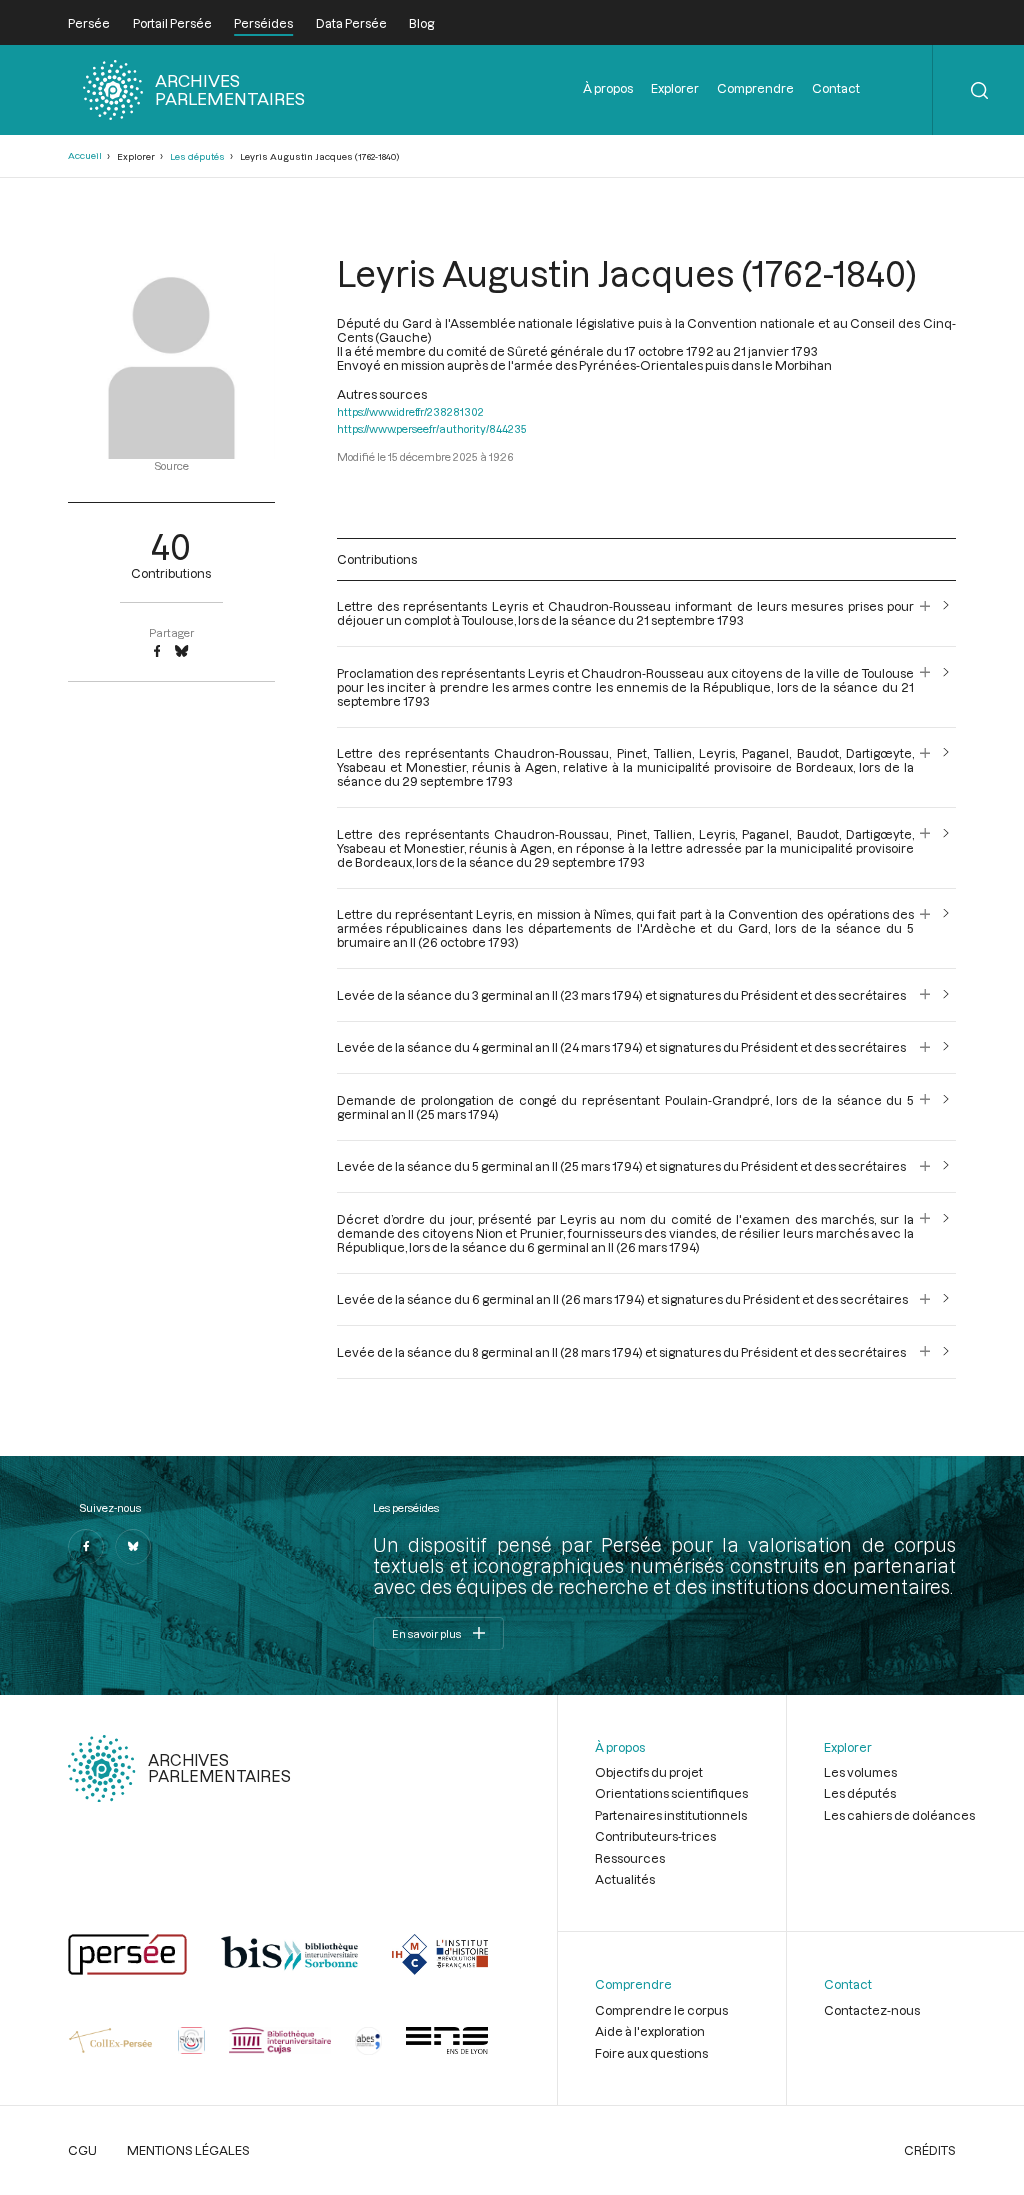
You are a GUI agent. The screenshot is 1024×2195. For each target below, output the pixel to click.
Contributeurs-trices (655, 1836)
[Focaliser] (925, 613)
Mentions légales (188, 2150)
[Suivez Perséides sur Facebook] (86, 1547)
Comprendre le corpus (661, 2010)
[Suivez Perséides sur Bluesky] (133, 1547)
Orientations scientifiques (671, 1793)
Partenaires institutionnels (671, 1815)
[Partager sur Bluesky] (181, 652)
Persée (89, 23)
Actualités (625, 1879)
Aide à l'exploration (650, 2031)
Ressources (630, 1858)
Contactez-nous (872, 2010)
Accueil (85, 155)
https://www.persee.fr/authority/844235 (432, 428)
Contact (836, 88)
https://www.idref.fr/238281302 (410, 411)
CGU (82, 2150)
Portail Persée (172, 23)
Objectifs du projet (649, 1772)
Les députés (197, 156)
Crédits (930, 2150)
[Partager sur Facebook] (157, 652)
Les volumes (860, 1772)
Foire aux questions (651, 2053)
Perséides (263, 23)
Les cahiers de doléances (899, 1815)
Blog (421, 23)
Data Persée (351, 23)
